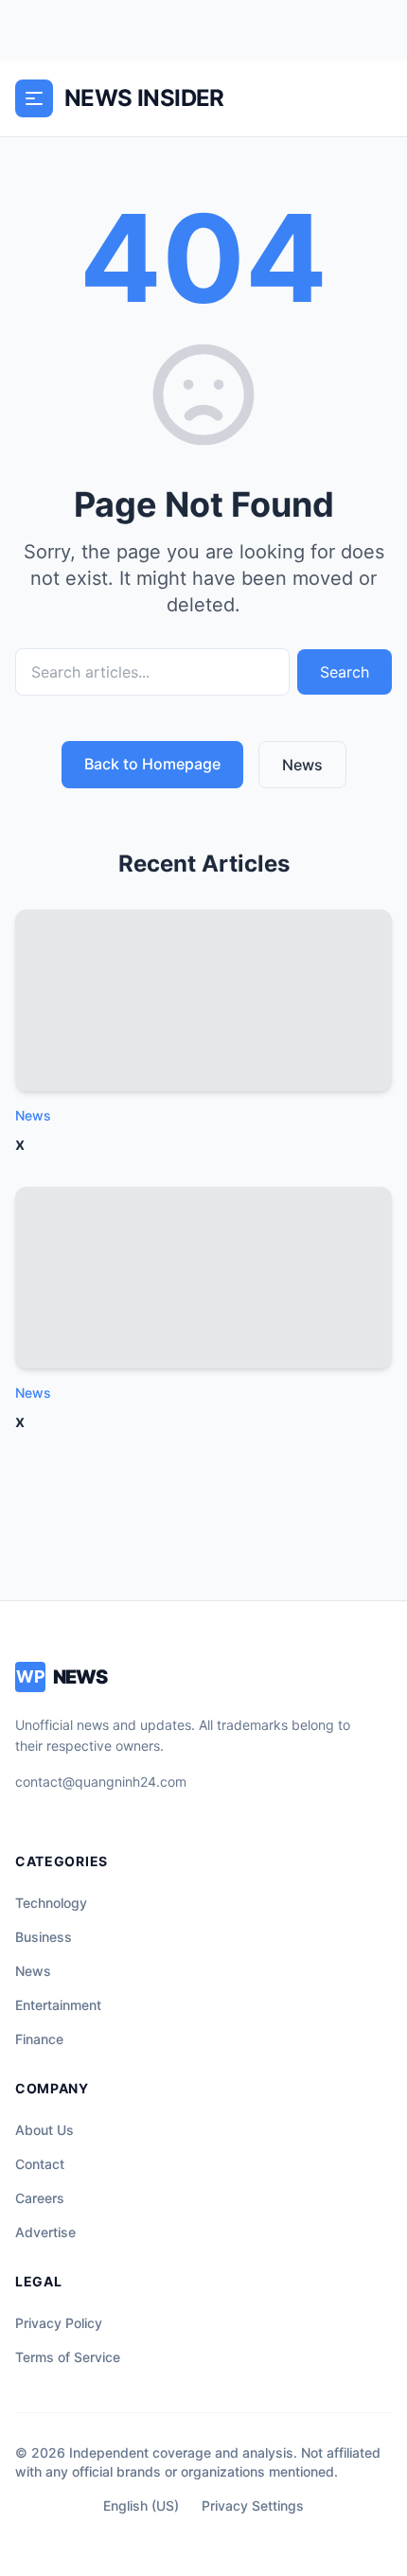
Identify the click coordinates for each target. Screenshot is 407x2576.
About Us (44, 2130)
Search (345, 672)
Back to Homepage (152, 764)
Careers (40, 2198)
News (302, 765)
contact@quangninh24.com (101, 1782)
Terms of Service (68, 2357)
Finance (39, 2039)
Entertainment (58, 2005)
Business (44, 1937)
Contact (40, 2164)
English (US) (141, 2505)
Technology (51, 1903)
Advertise (45, 2232)
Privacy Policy (59, 2323)
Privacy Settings (253, 2505)
